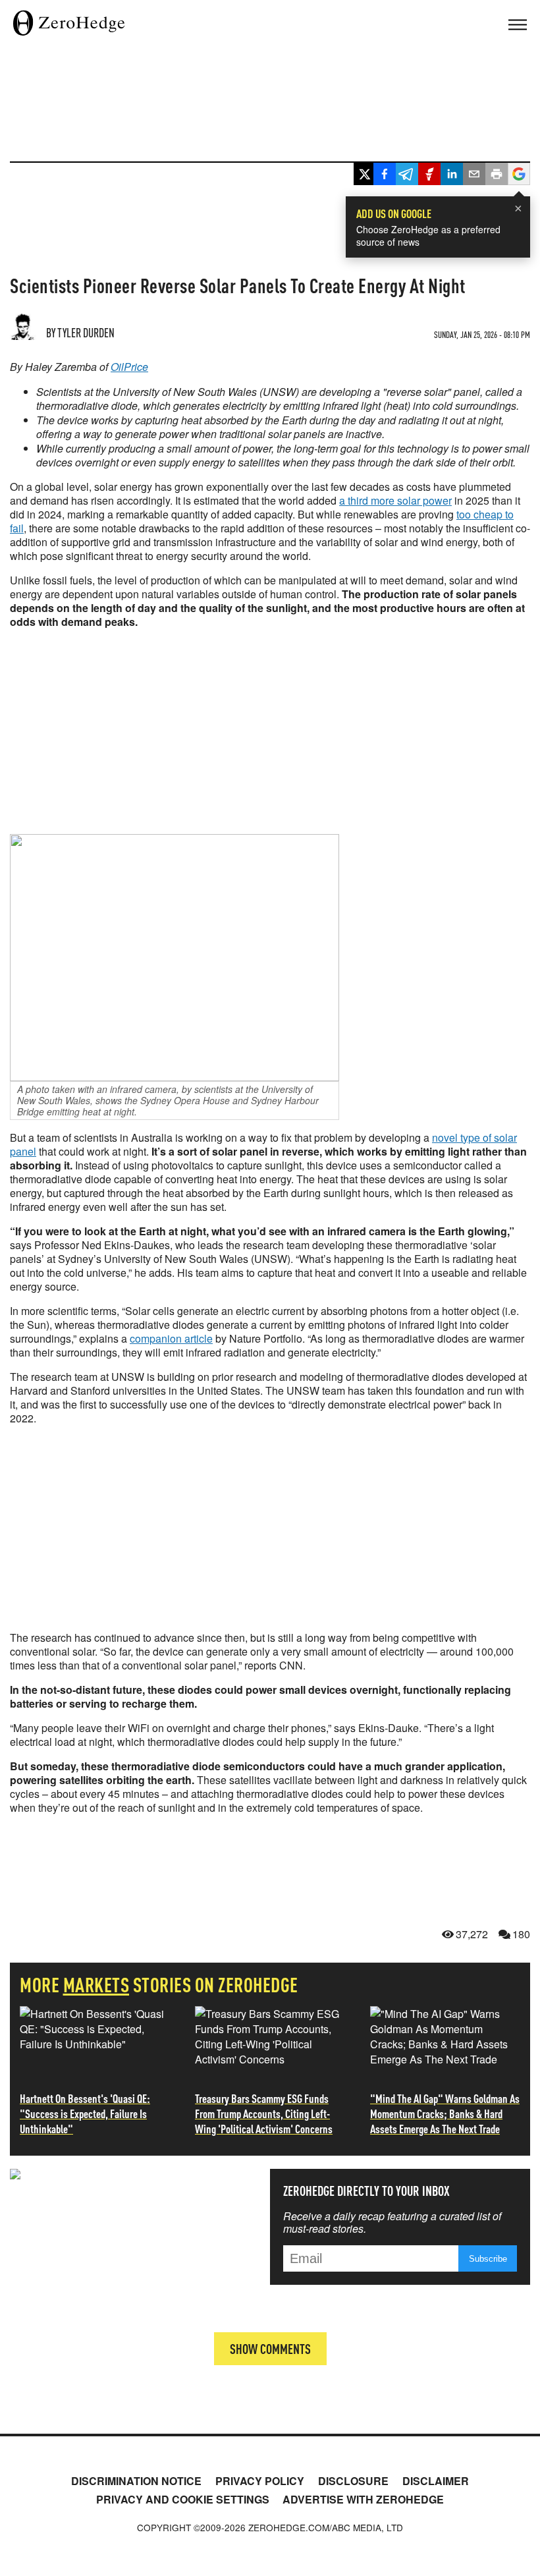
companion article (171, 1338)
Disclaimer (436, 2481)
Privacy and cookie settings (183, 2499)
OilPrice (129, 367)
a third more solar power (395, 500)
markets (96, 1984)
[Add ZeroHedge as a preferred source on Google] (519, 176)
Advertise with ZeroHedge (363, 2499)
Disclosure (353, 2481)
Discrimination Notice (136, 2481)
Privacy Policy (260, 2481)
